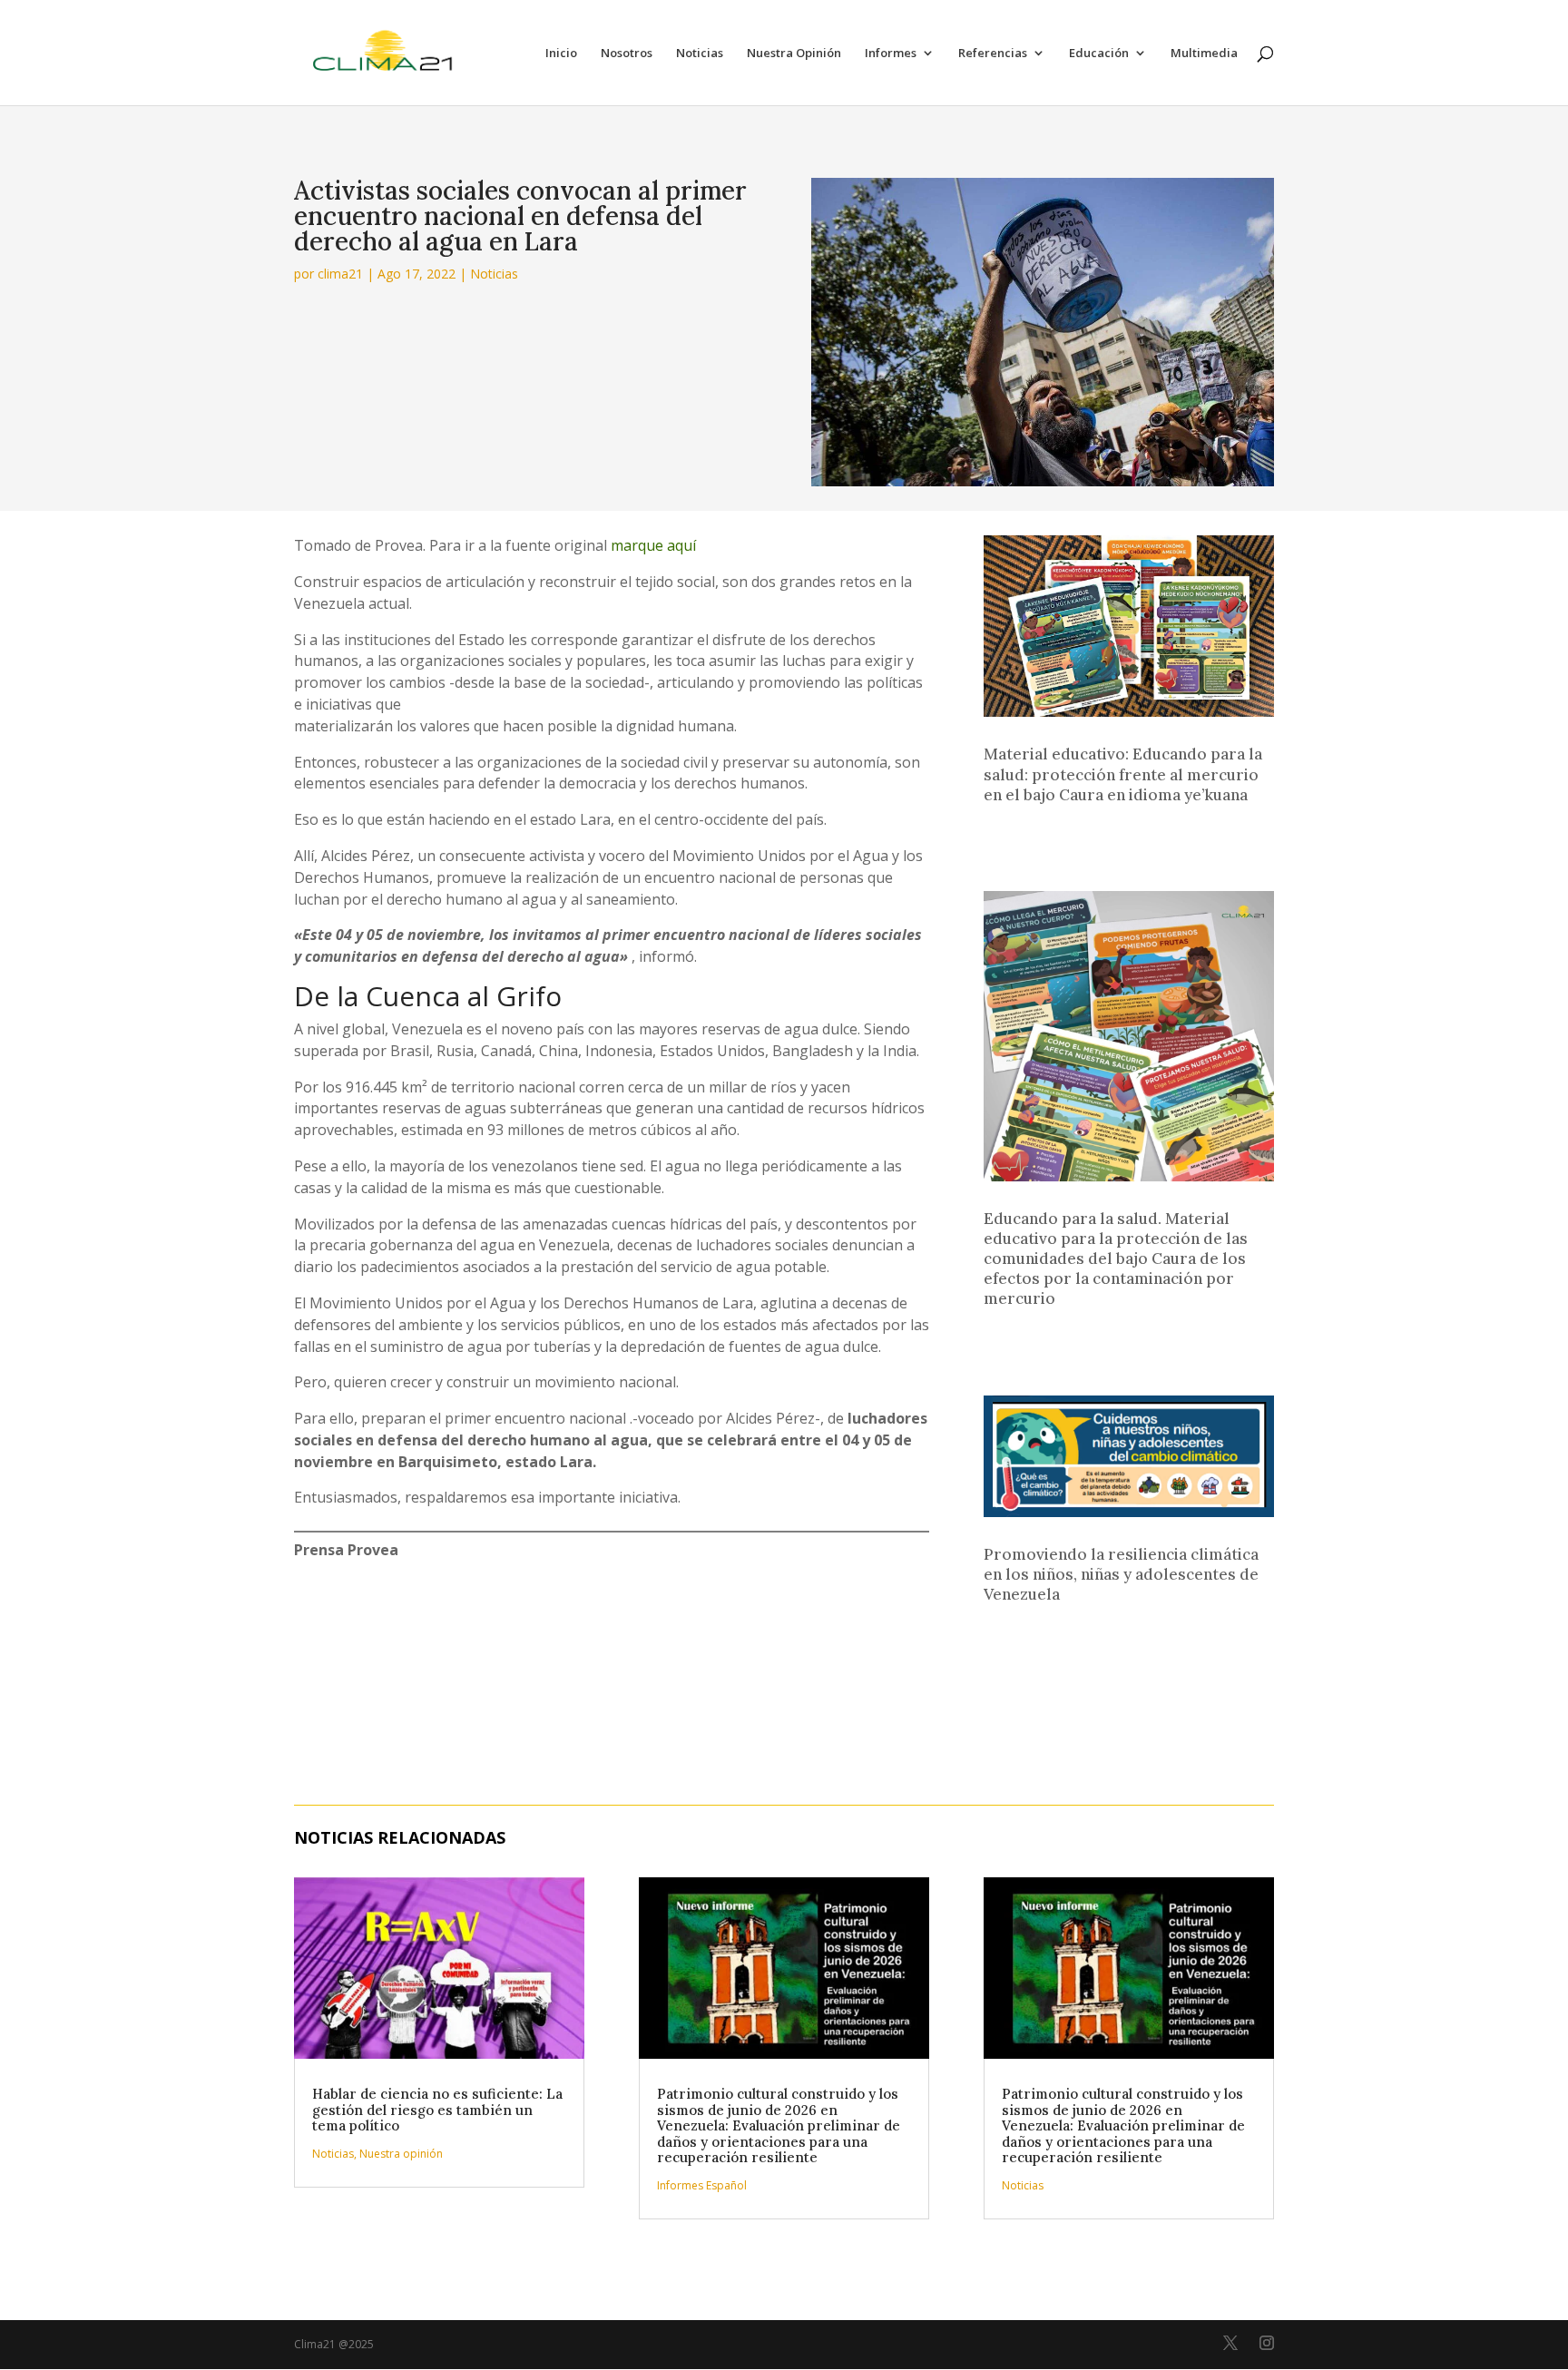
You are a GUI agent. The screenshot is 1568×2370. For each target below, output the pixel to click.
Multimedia (1204, 54)
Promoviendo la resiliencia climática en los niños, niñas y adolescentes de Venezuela (1121, 1574)
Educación (1099, 54)
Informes (891, 54)
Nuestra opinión (401, 2154)
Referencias (993, 54)
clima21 (340, 274)
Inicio (561, 54)
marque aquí (653, 545)
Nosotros (627, 54)
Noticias (700, 54)
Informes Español (702, 2185)
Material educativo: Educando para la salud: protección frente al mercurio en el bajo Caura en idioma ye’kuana (1123, 774)
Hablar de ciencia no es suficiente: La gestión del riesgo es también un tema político (437, 2110)
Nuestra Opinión (794, 54)
